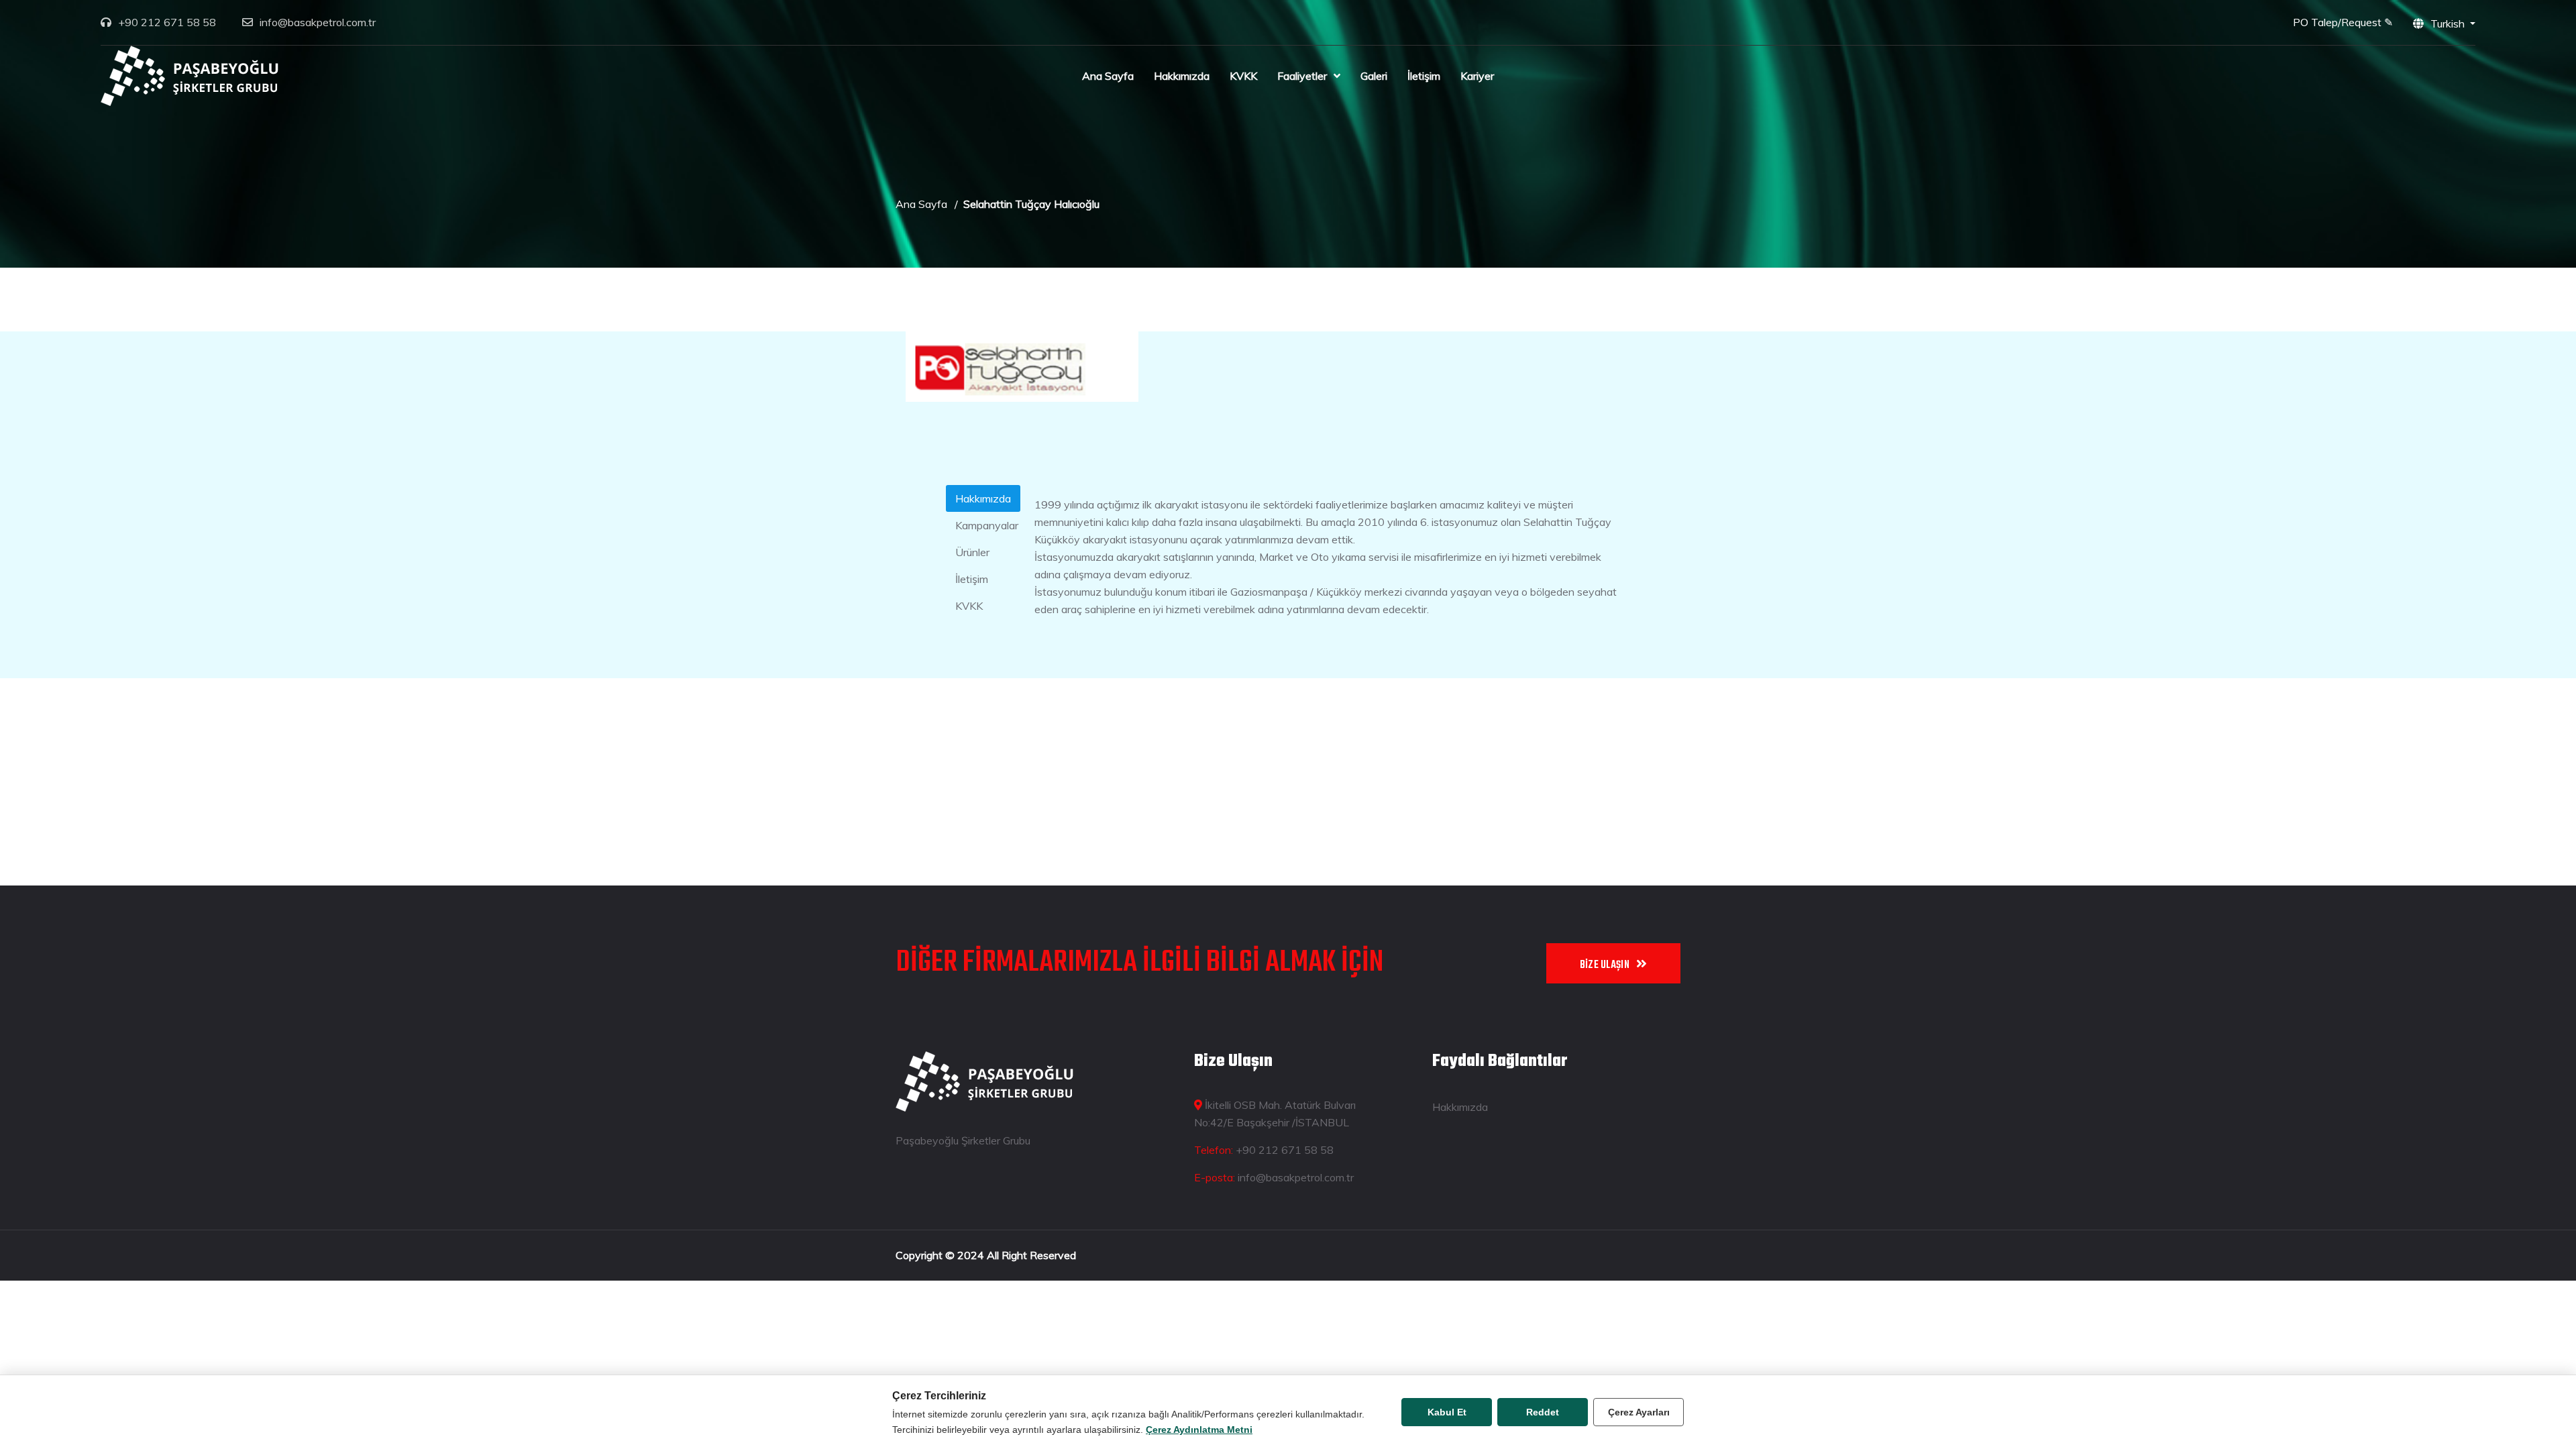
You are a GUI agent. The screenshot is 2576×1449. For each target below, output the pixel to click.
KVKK (1243, 76)
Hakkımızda (1182, 76)
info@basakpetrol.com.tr (318, 22)
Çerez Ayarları (1639, 1412)
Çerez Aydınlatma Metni (1199, 1430)
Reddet (1543, 1412)
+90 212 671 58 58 (167, 22)
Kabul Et (1447, 1412)
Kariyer (1477, 76)
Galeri (1374, 76)
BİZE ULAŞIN (1605, 965)
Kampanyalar (987, 525)
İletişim (1424, 76)
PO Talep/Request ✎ (2343, 22)
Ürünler (972, 552)
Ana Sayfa (1108, 76)
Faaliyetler (1302, 76)
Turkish (2449, 23)
